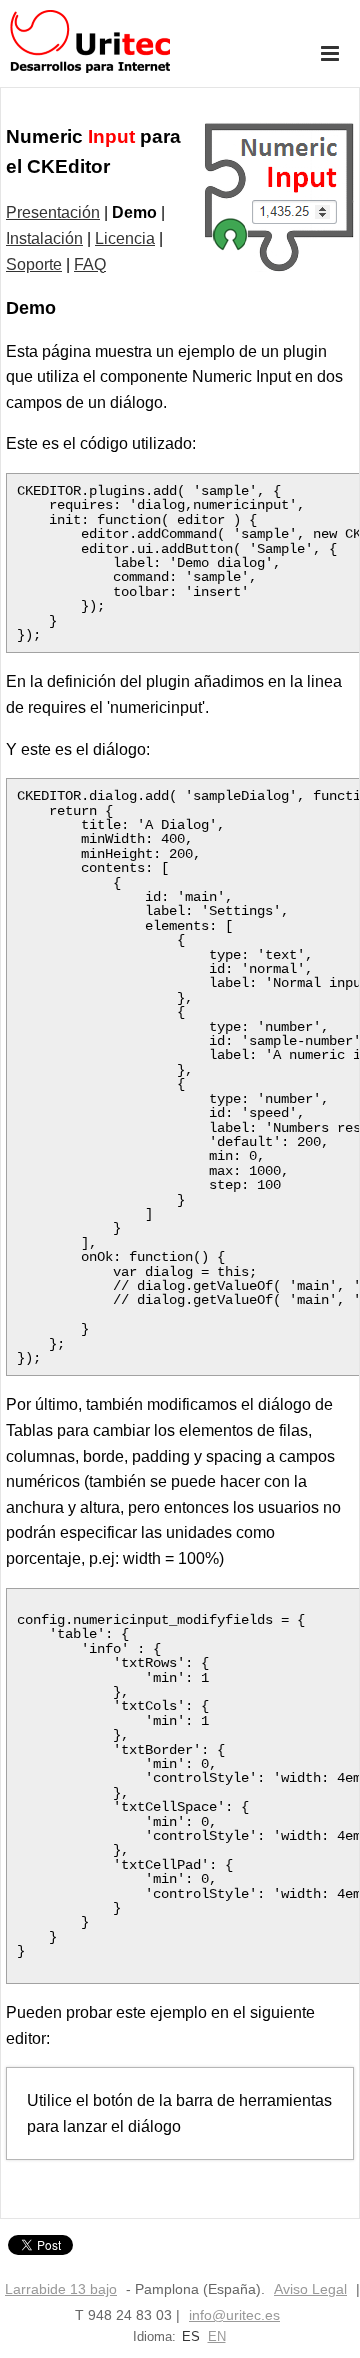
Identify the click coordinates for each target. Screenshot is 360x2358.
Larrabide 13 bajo (61, 2289)
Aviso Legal (310, 2289)
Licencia (125, 238)
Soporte (34, 264)
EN (217, 2336)
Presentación (53, 212)
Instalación (44, 238)
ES (191, 2336)
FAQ (90, 264)
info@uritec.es (234, 2315)
